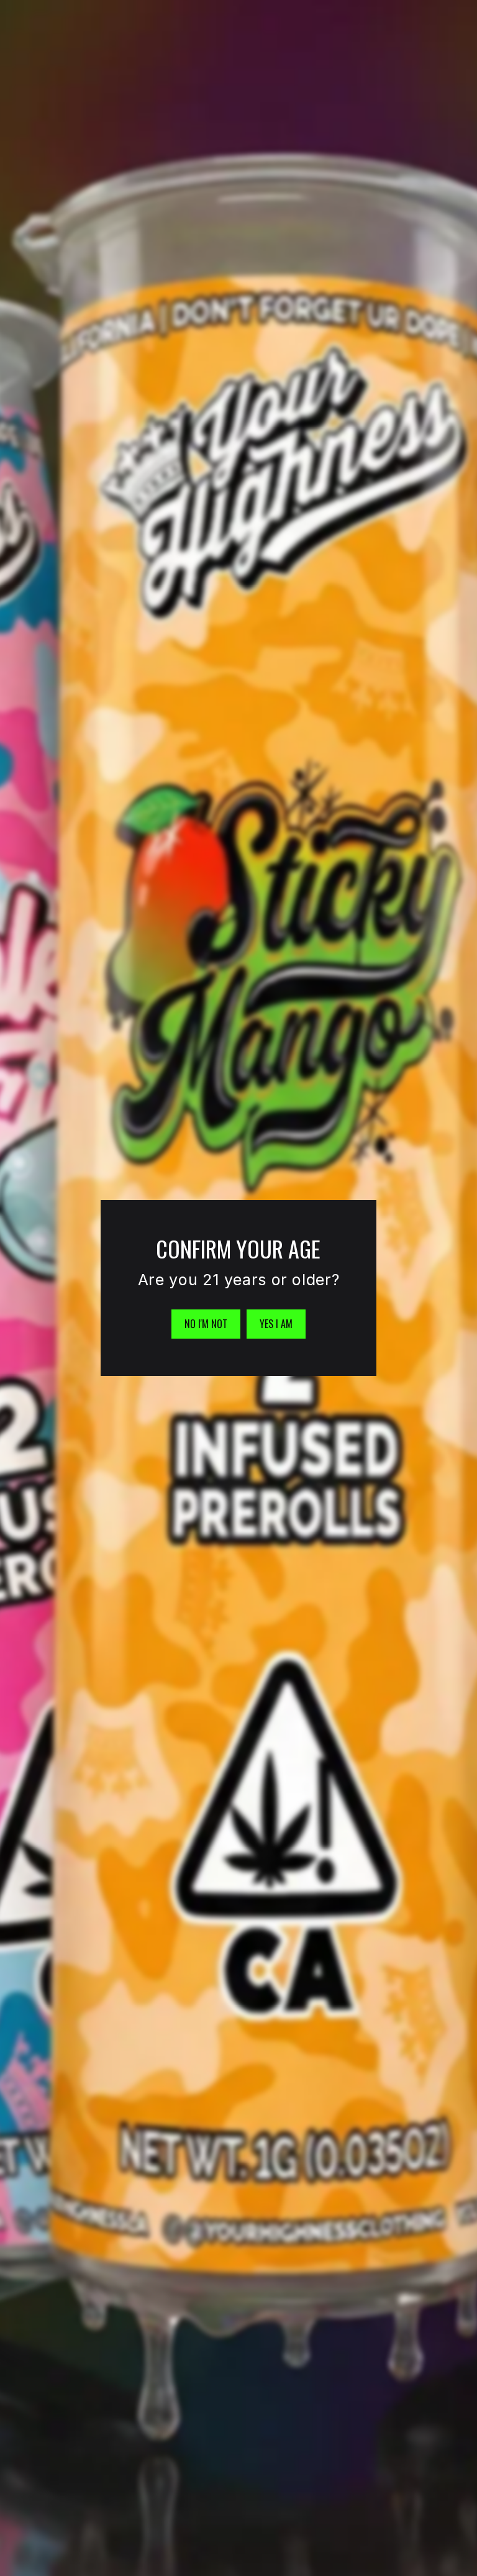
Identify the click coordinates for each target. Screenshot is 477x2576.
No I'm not (206, 1324)
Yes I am (276, 1324)
